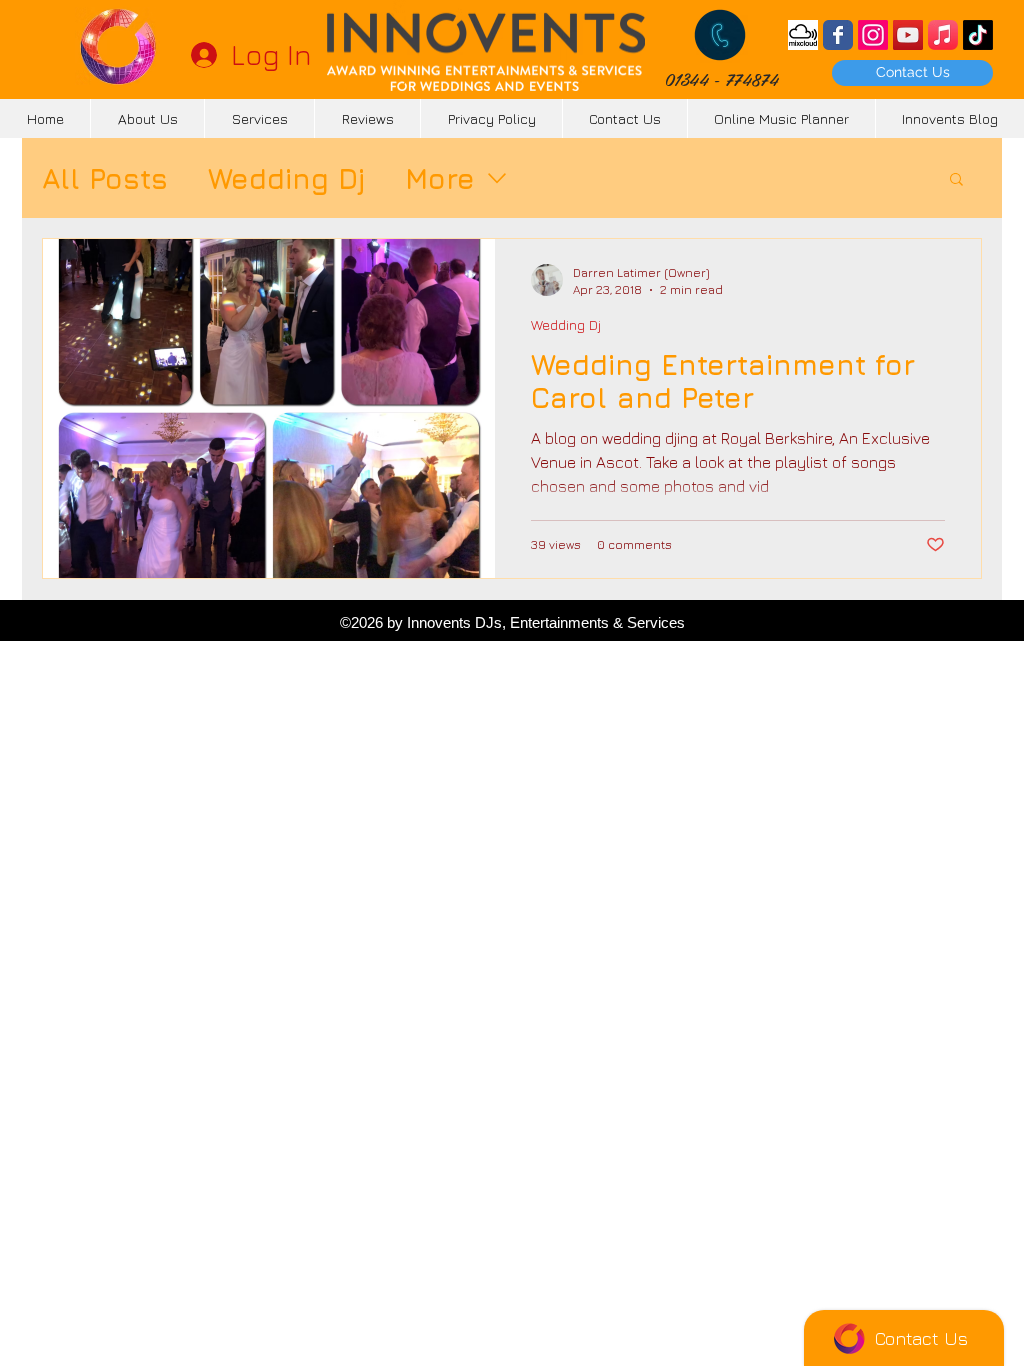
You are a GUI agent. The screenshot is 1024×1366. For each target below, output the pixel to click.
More (440, 178)
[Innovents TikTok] (978, 35)
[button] (956, 180)
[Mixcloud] (803, 35)
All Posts (105, 178)
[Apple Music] (943, 35)
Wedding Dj (286, 178)
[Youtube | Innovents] (908, 35)
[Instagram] (873, 35)
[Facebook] (838, 35)
